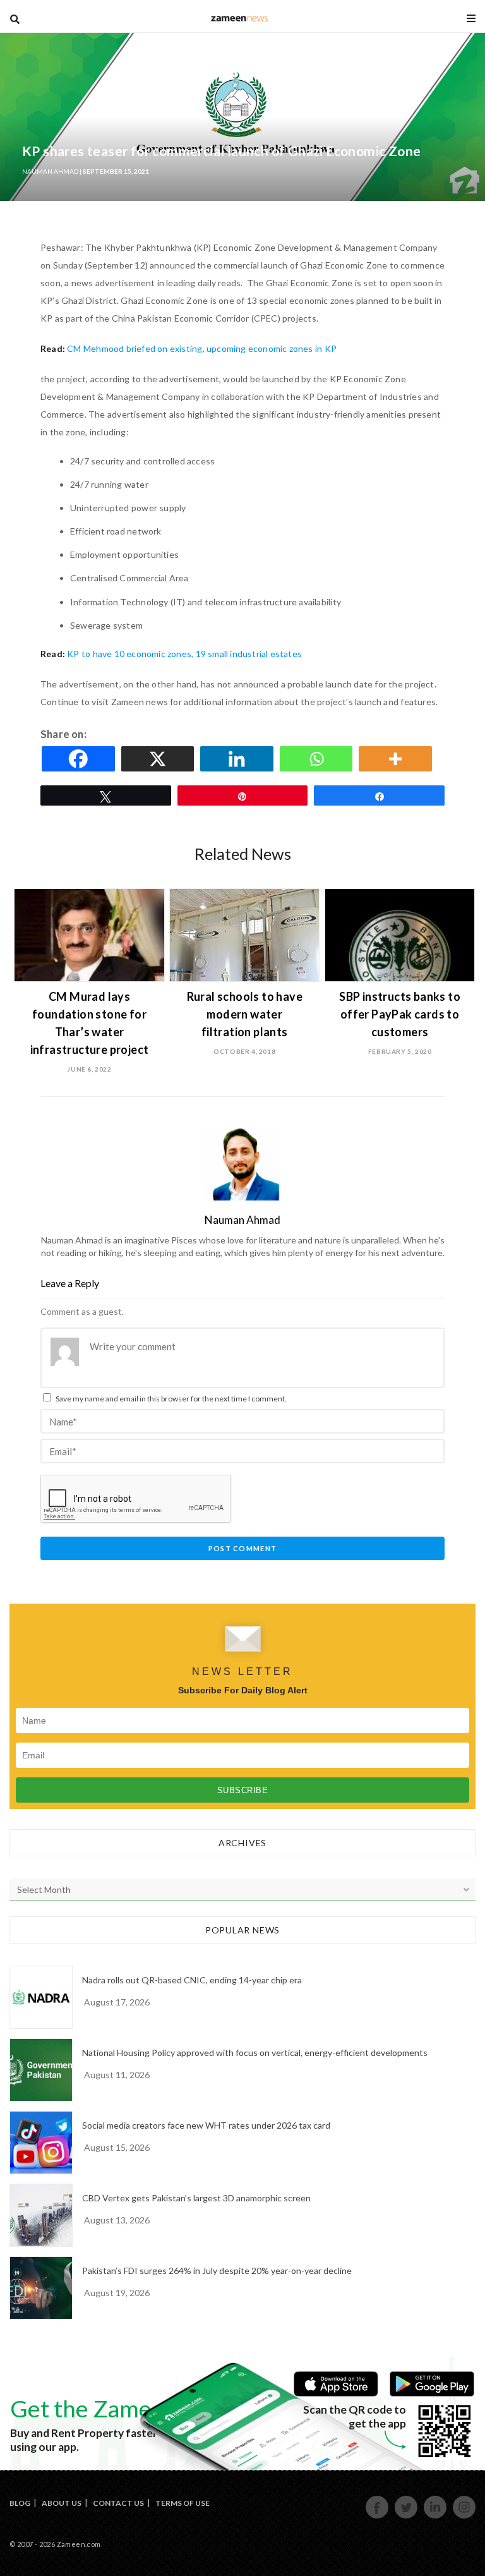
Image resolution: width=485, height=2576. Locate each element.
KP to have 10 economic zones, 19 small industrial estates (184, 654)
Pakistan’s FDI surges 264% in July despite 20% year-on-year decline (217, 2271)
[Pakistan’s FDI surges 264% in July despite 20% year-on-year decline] (41, 2288)
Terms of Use (183, 2503)
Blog (20, 2503)
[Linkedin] (239, 759)
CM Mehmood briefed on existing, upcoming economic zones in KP (202, 348)
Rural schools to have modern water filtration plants (245, 1014)
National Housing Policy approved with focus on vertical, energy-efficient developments (255, 2053)
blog (240, 18)
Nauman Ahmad (50, 171)
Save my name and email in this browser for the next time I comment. (171, 1399)
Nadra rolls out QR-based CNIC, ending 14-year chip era (192, 1980)
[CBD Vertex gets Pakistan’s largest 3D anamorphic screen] (41, 2215)
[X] (160, 759)
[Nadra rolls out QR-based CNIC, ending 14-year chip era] (41, 1997)
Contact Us (118, 2503)
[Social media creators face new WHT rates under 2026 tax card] (41, 2143)
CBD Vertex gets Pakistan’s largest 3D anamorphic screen (196, 2198)
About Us (62, 2503)
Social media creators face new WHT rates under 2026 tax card (206, 2125)
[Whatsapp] (318, 759)
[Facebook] (80, 759)
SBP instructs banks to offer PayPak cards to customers (400, 1014)
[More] (397, 759)
